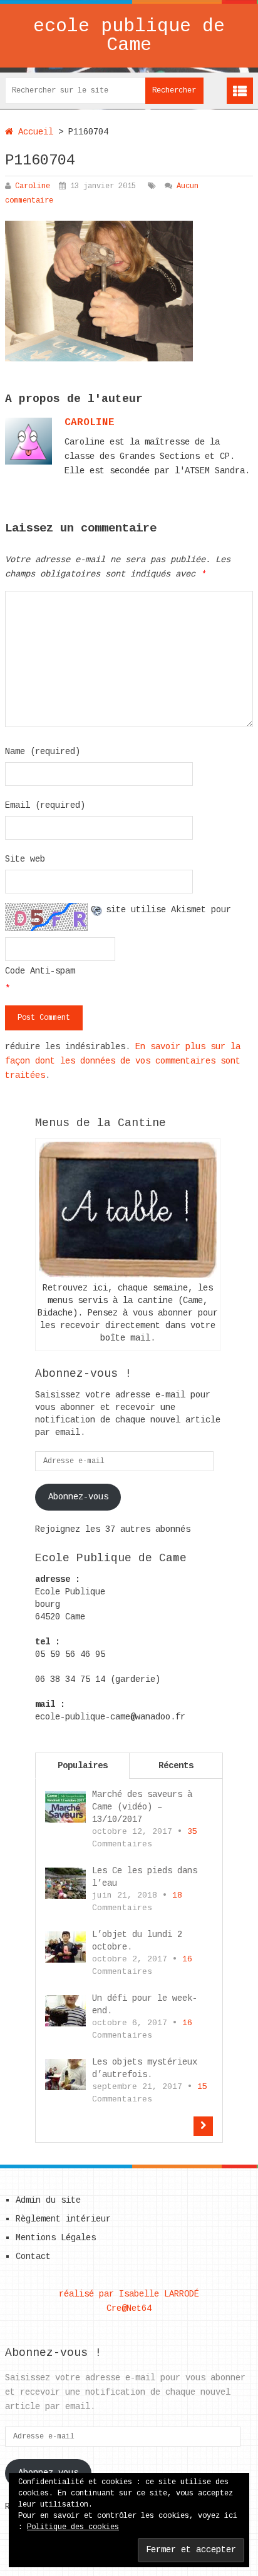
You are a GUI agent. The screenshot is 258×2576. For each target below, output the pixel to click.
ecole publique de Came (129, 36)
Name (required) (43, 752)
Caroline (33, 186)
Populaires (83, 1766)
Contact (33, 2257)
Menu (240, 91)
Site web (25, 859)
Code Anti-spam (40, 971)
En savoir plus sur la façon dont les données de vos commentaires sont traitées (123, 1061)
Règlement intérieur (63, 2219)
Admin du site (48, 2200)
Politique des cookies (73, 2527)
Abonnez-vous (78, 1497)
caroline (90, 423)
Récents (176, 1766)
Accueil (33, 132)
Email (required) (45, 805)
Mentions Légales (56, 2238)
